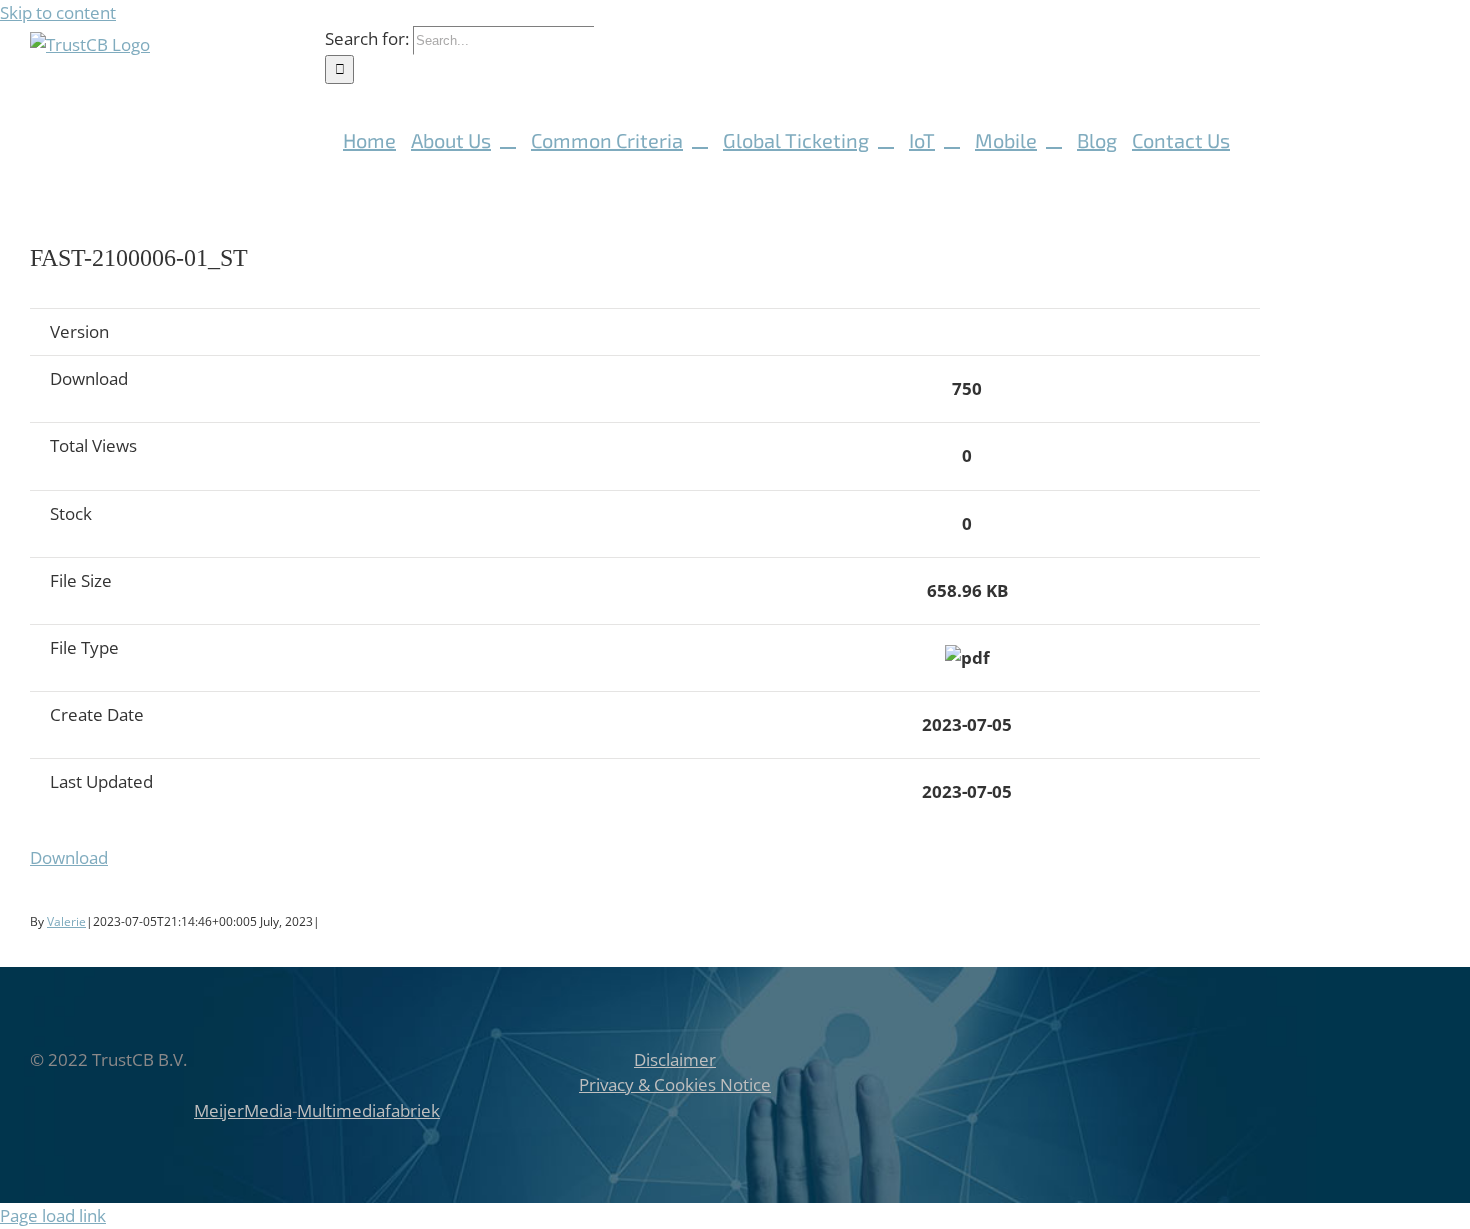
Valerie (66, 921)
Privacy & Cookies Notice (675, 1084)
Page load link (53, 1215)
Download (69, 857)
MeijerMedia (243, 1110)
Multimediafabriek (368, 1110)
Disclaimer (675, 1059)
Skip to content (58, 12)
